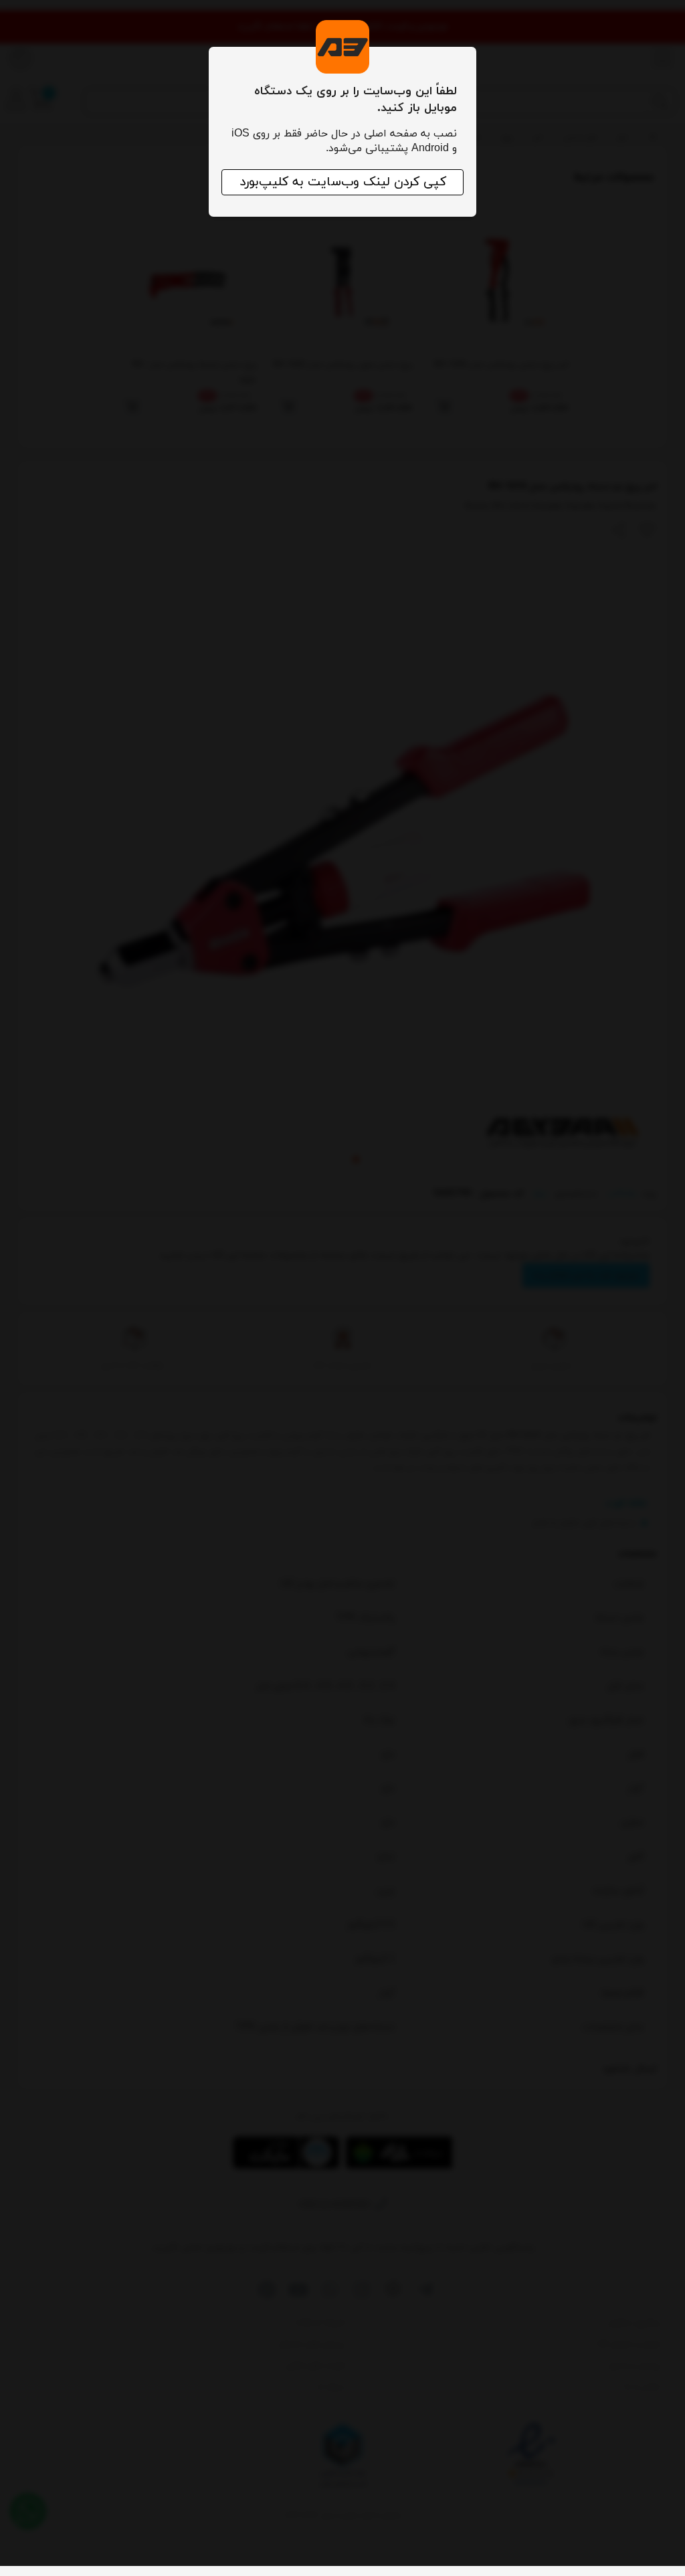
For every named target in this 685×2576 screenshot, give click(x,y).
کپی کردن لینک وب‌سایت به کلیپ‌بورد (343, 182)
